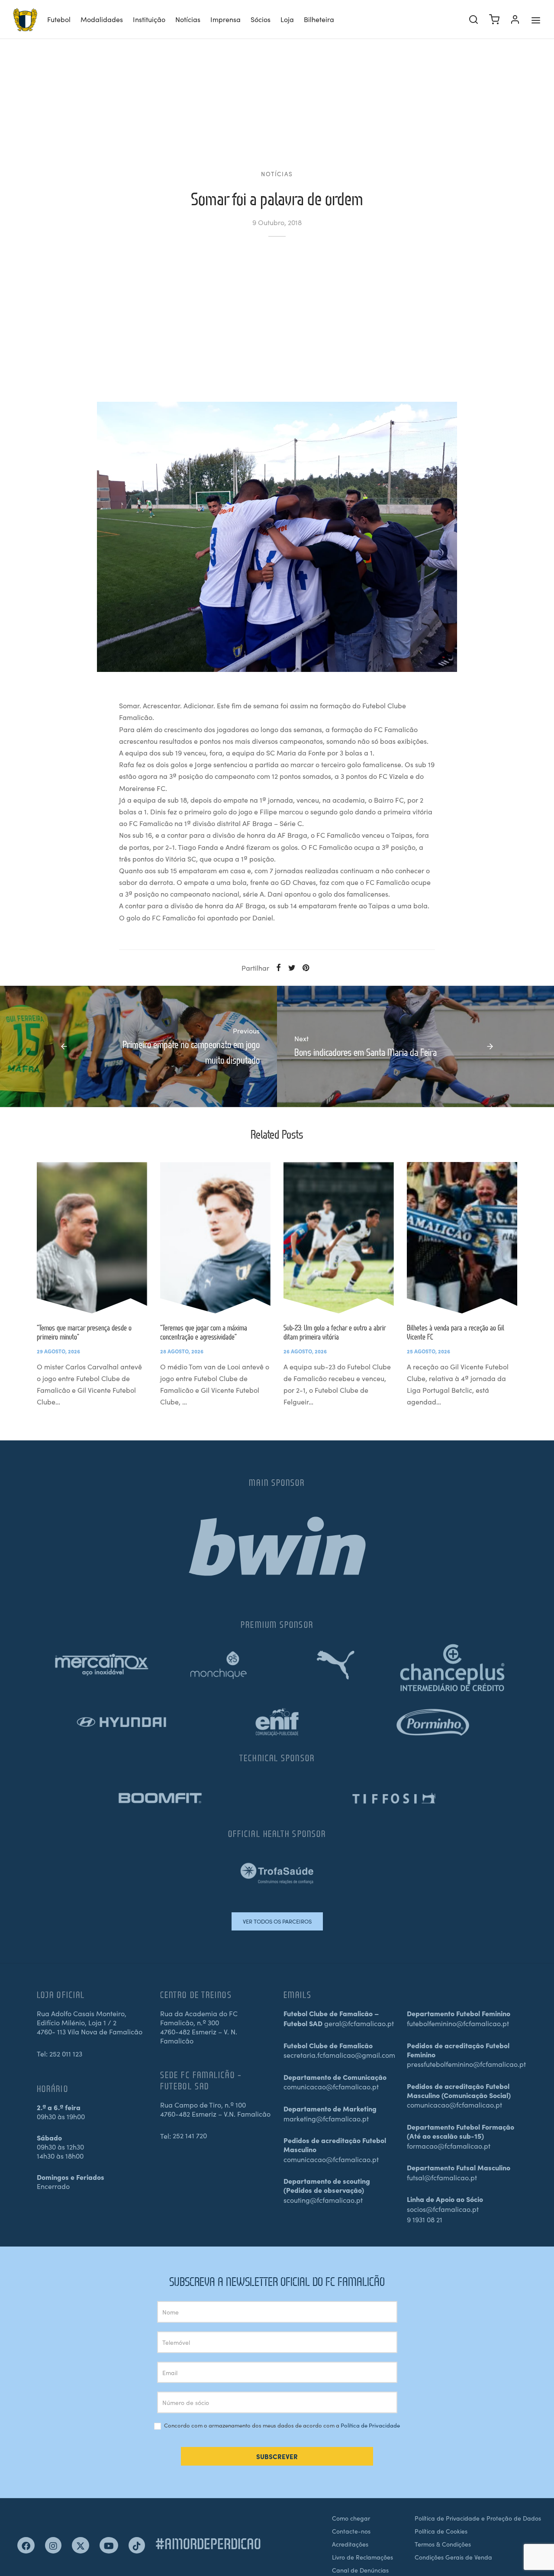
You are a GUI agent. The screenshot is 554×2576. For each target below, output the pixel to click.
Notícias (188, 19)
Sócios (261, 19)
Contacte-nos (351, 2531)
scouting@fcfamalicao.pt (323, 2200)
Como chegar (351, 2518)
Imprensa (225, 19)
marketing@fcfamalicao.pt (326, 2118)
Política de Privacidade (370, 2425)
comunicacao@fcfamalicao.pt (331, 2086)
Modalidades (102, 19)
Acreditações (350, 2544)
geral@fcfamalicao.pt (359, 2023)
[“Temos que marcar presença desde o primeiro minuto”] (92, 1238)
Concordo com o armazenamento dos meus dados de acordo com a (281, 2426)
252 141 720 (190, 2135)
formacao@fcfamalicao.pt (449, 2146)
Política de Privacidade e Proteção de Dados (478, 2518)
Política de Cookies (441, 2531)
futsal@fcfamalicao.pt (442, 2177)
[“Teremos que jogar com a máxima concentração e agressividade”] (215, 1238)
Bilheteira (319, 19)
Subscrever (277, 2456)
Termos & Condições (443, 2544)
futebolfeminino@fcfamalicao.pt (458, 2023)
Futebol (59, 19)
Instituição (149, 19)
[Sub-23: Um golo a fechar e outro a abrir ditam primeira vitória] (339, 1238)
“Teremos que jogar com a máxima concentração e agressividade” (204, 1332)
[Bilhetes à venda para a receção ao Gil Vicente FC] (462, 1238)
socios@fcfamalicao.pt (443, 2209)
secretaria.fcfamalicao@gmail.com (339, 2055)
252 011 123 (66, 2053)
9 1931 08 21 (425, 2219)
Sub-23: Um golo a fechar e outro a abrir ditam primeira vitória (335, 1332)
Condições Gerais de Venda (453, 2557)
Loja (287, 19)
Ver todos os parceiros (277, 1921)
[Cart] (494, 19)
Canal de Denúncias (360, 2570)
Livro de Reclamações (362, 2557)
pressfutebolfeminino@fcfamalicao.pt (466, 2064)
